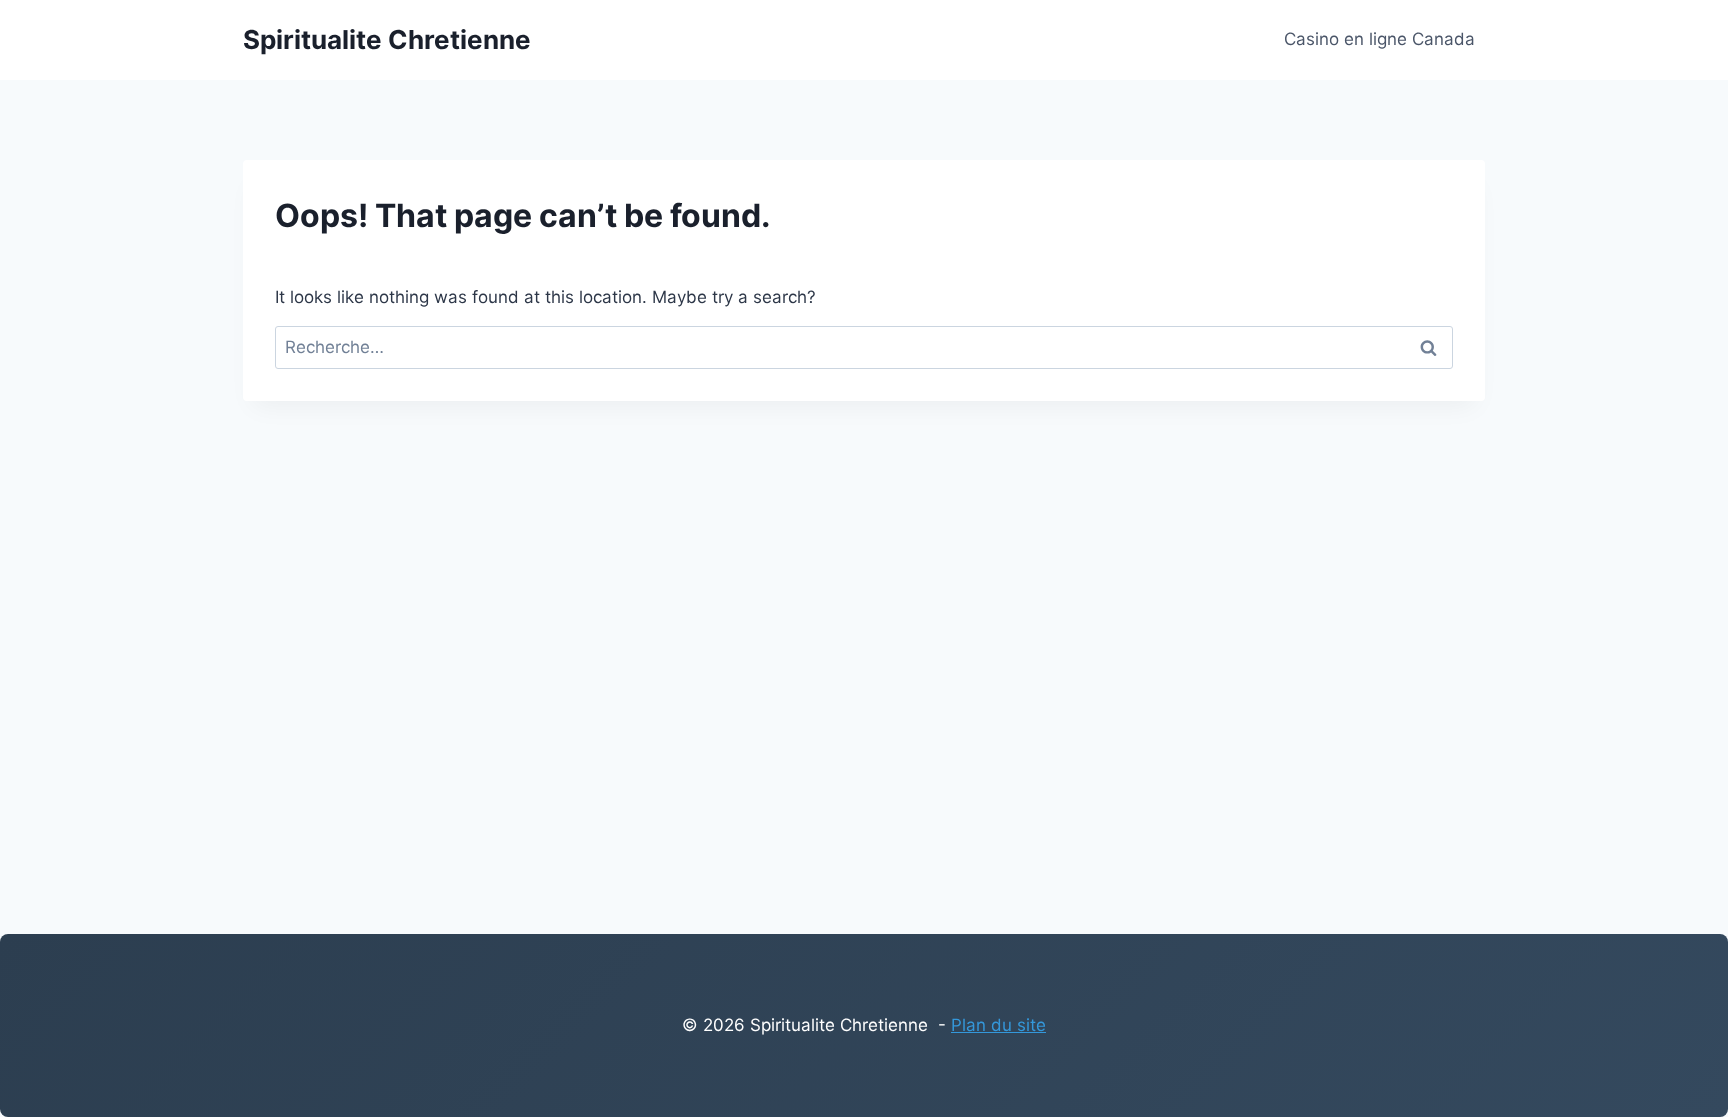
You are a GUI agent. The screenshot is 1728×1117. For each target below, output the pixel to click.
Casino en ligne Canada (1379, 39)
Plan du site (998, 1025)
